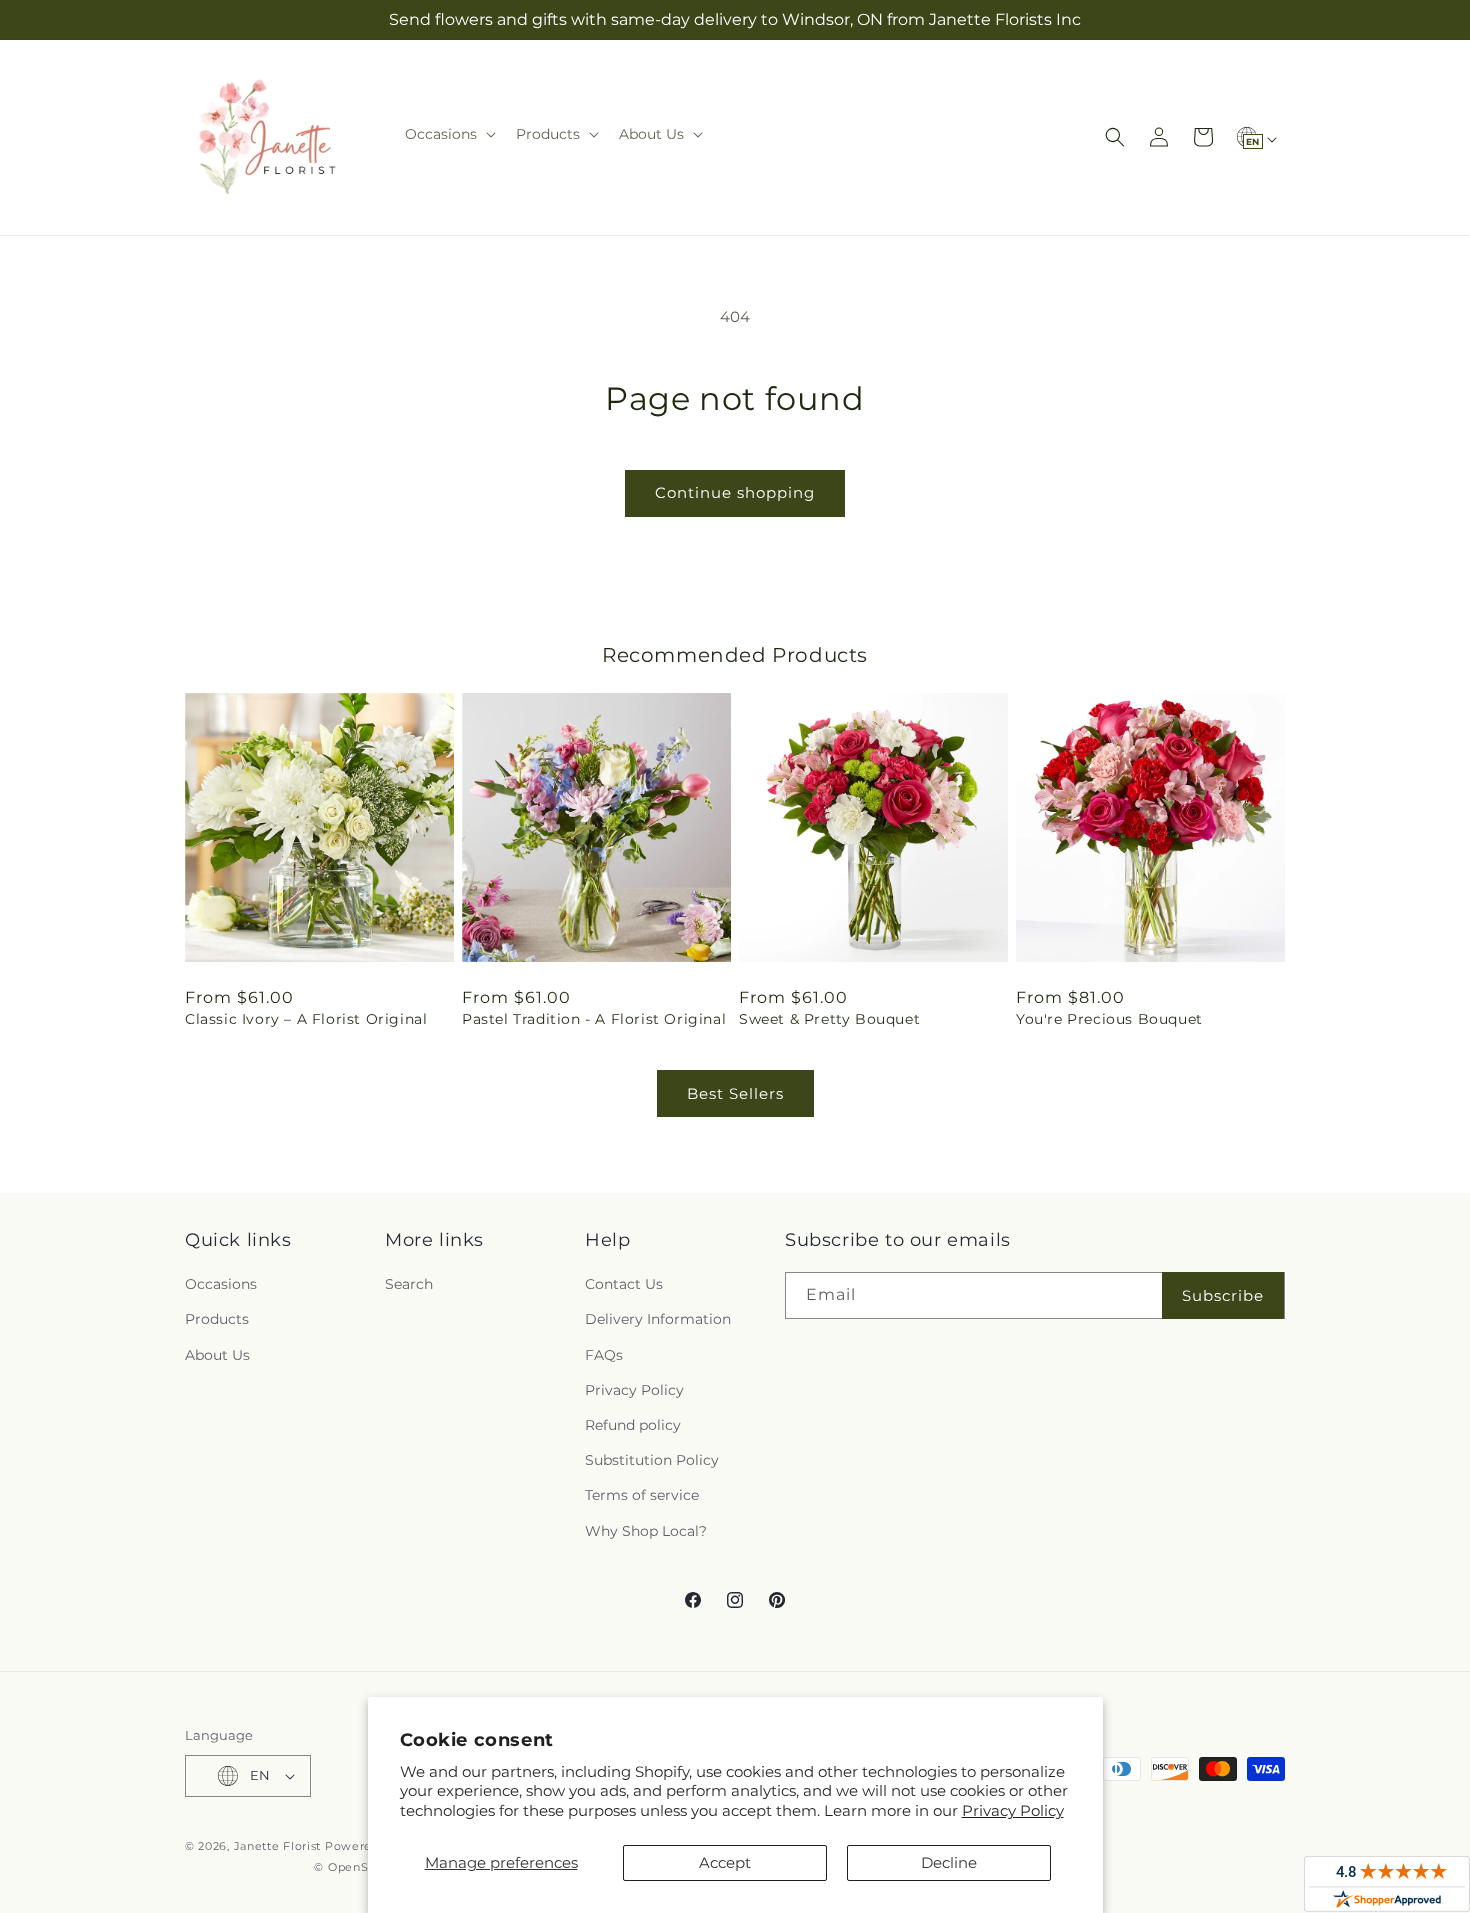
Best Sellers (735, 1093)
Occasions (221, 1284)
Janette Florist (278, 1846)
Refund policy (633, 1425)
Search (409, 1284)
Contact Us (624, 1284)
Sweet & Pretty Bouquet (829, 1019)
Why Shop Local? (646, 1531)
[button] (448, 134)
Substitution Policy (652, 1460)
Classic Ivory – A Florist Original (306, 1019)
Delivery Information (658, 1319)
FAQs (604, 1355)
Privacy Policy (1013, 1810)
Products (217, 1319)
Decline (949, 1862)
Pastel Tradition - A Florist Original (594, 1019)
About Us (217, 1355)
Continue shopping (735, 492)
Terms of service (642, 1495)
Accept (725, 1862)
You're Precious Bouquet (1109, 1019)
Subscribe (1223, 1295)
